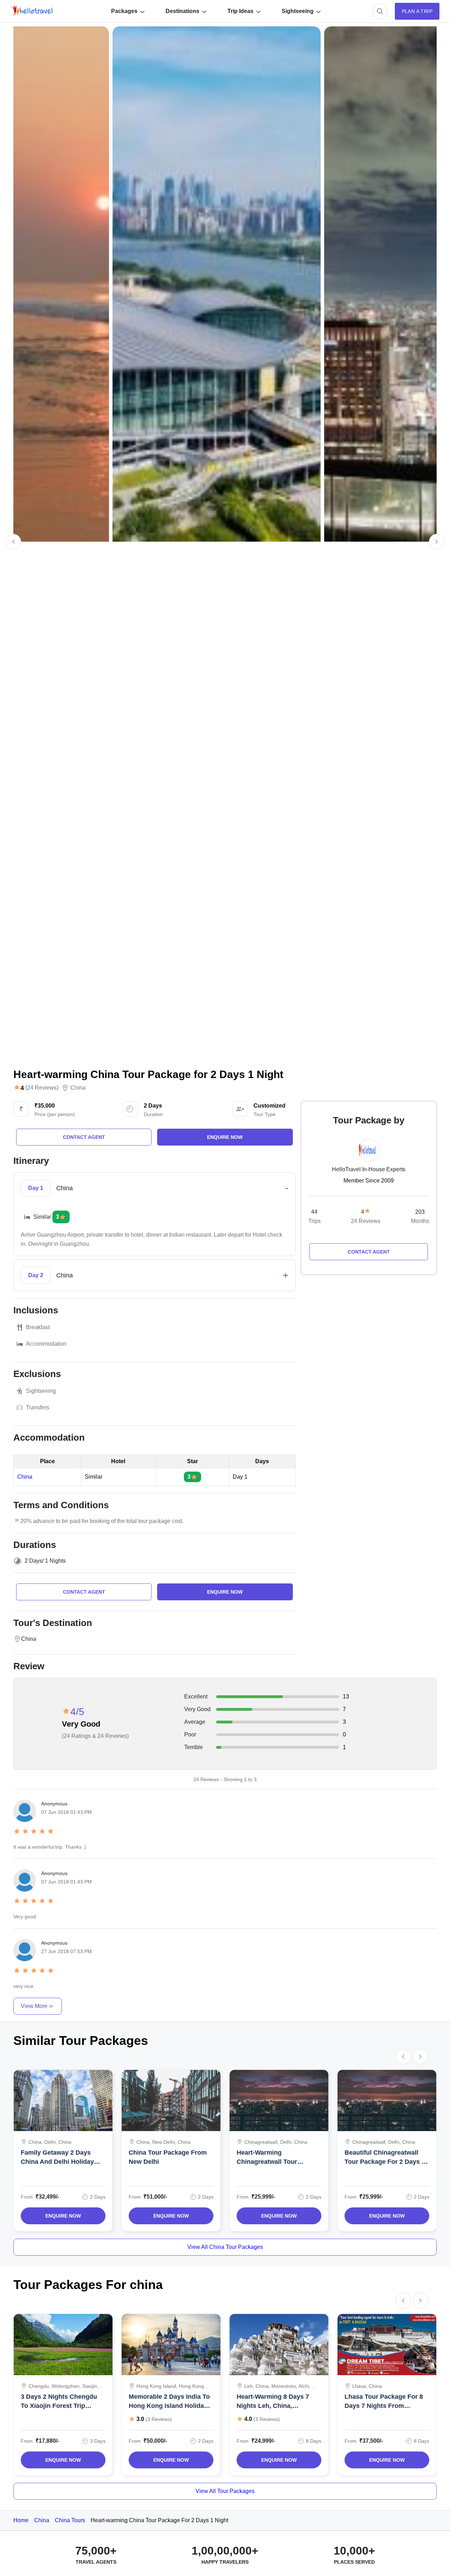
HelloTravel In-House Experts (369, 1169)
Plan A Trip (417, 11)
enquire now (225, 1137)
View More (34, 2006)
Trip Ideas (240, 11)
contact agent (84, 1137)
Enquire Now (63, 2216)
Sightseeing (298, 11)
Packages (124, 11)
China (78, 1088)
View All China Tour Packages (225, 2247)
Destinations (182, 11)
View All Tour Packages (225, 2491)
